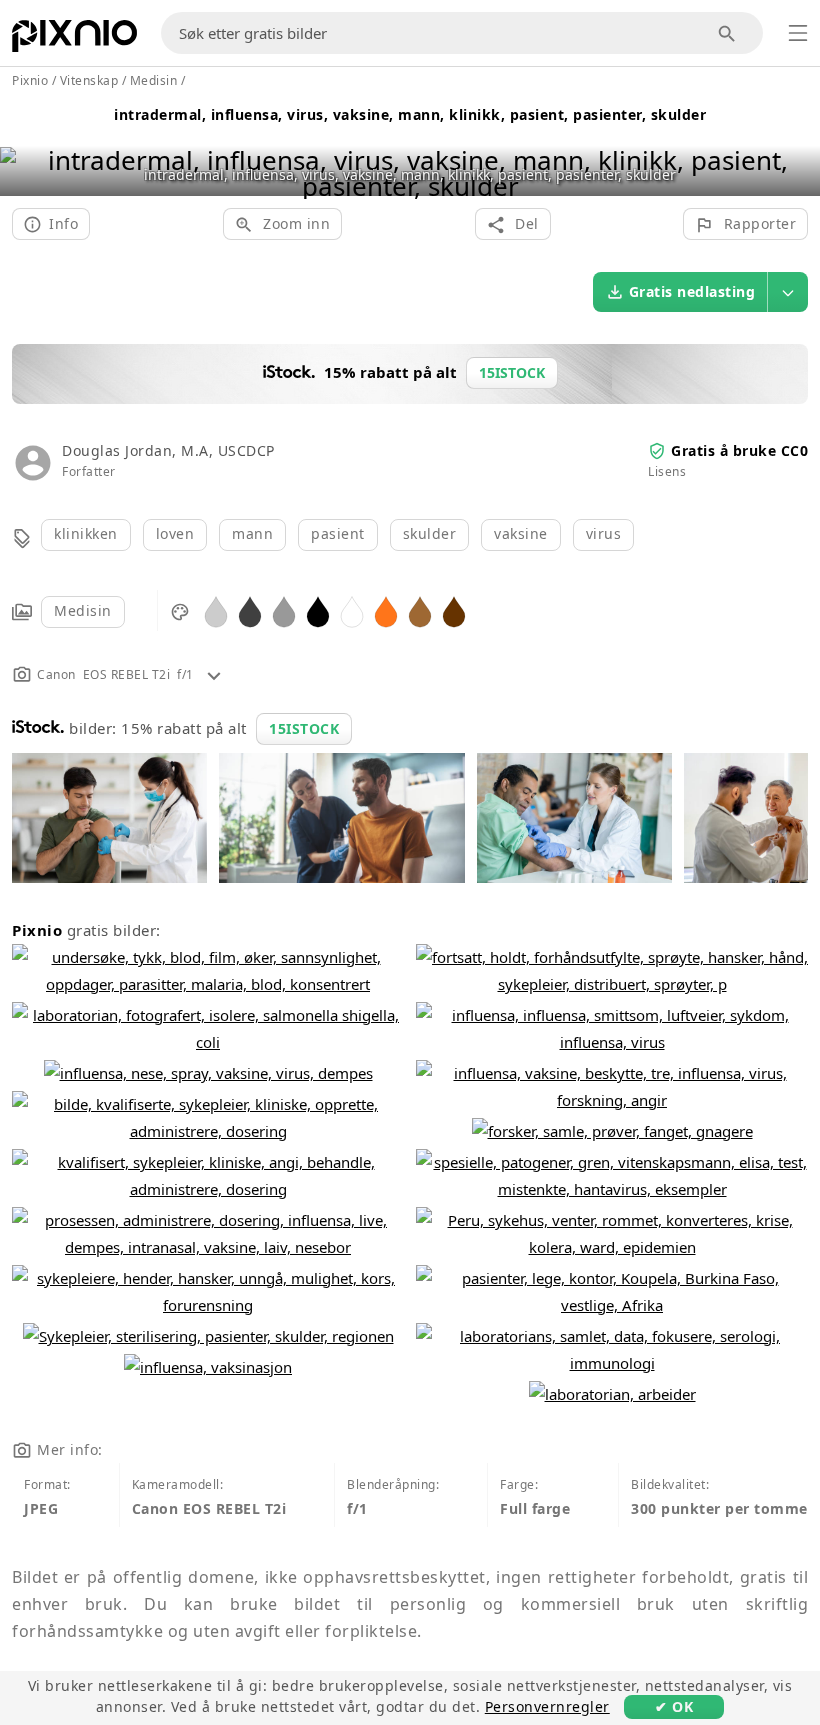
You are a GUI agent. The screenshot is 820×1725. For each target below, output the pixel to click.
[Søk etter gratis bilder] (727, 33)
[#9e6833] (420, 610)
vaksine (521, 533)
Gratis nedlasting (692, 291)
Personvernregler (547, 1706)
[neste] (797, 147)
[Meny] (798, 33)
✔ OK (674, 1706)
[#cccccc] (216, 610)
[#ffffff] (352, 610)
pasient (338, 533)
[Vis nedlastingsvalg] (788, 292)
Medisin (83, 610)
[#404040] (250, 610)
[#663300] (454, 610)
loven (175, 533)
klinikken (86, 533)
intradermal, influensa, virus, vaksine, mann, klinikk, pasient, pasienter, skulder (410, 114)
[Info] (214, 674)
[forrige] (22, 147)
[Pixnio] (74, 40)
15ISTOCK (304, 728)
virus (604, 533)
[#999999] (284, 610)
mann (252, 533)
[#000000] (318, 610)
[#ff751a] (386, 610)
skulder (430, 533)
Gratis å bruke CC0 (739, 450)
